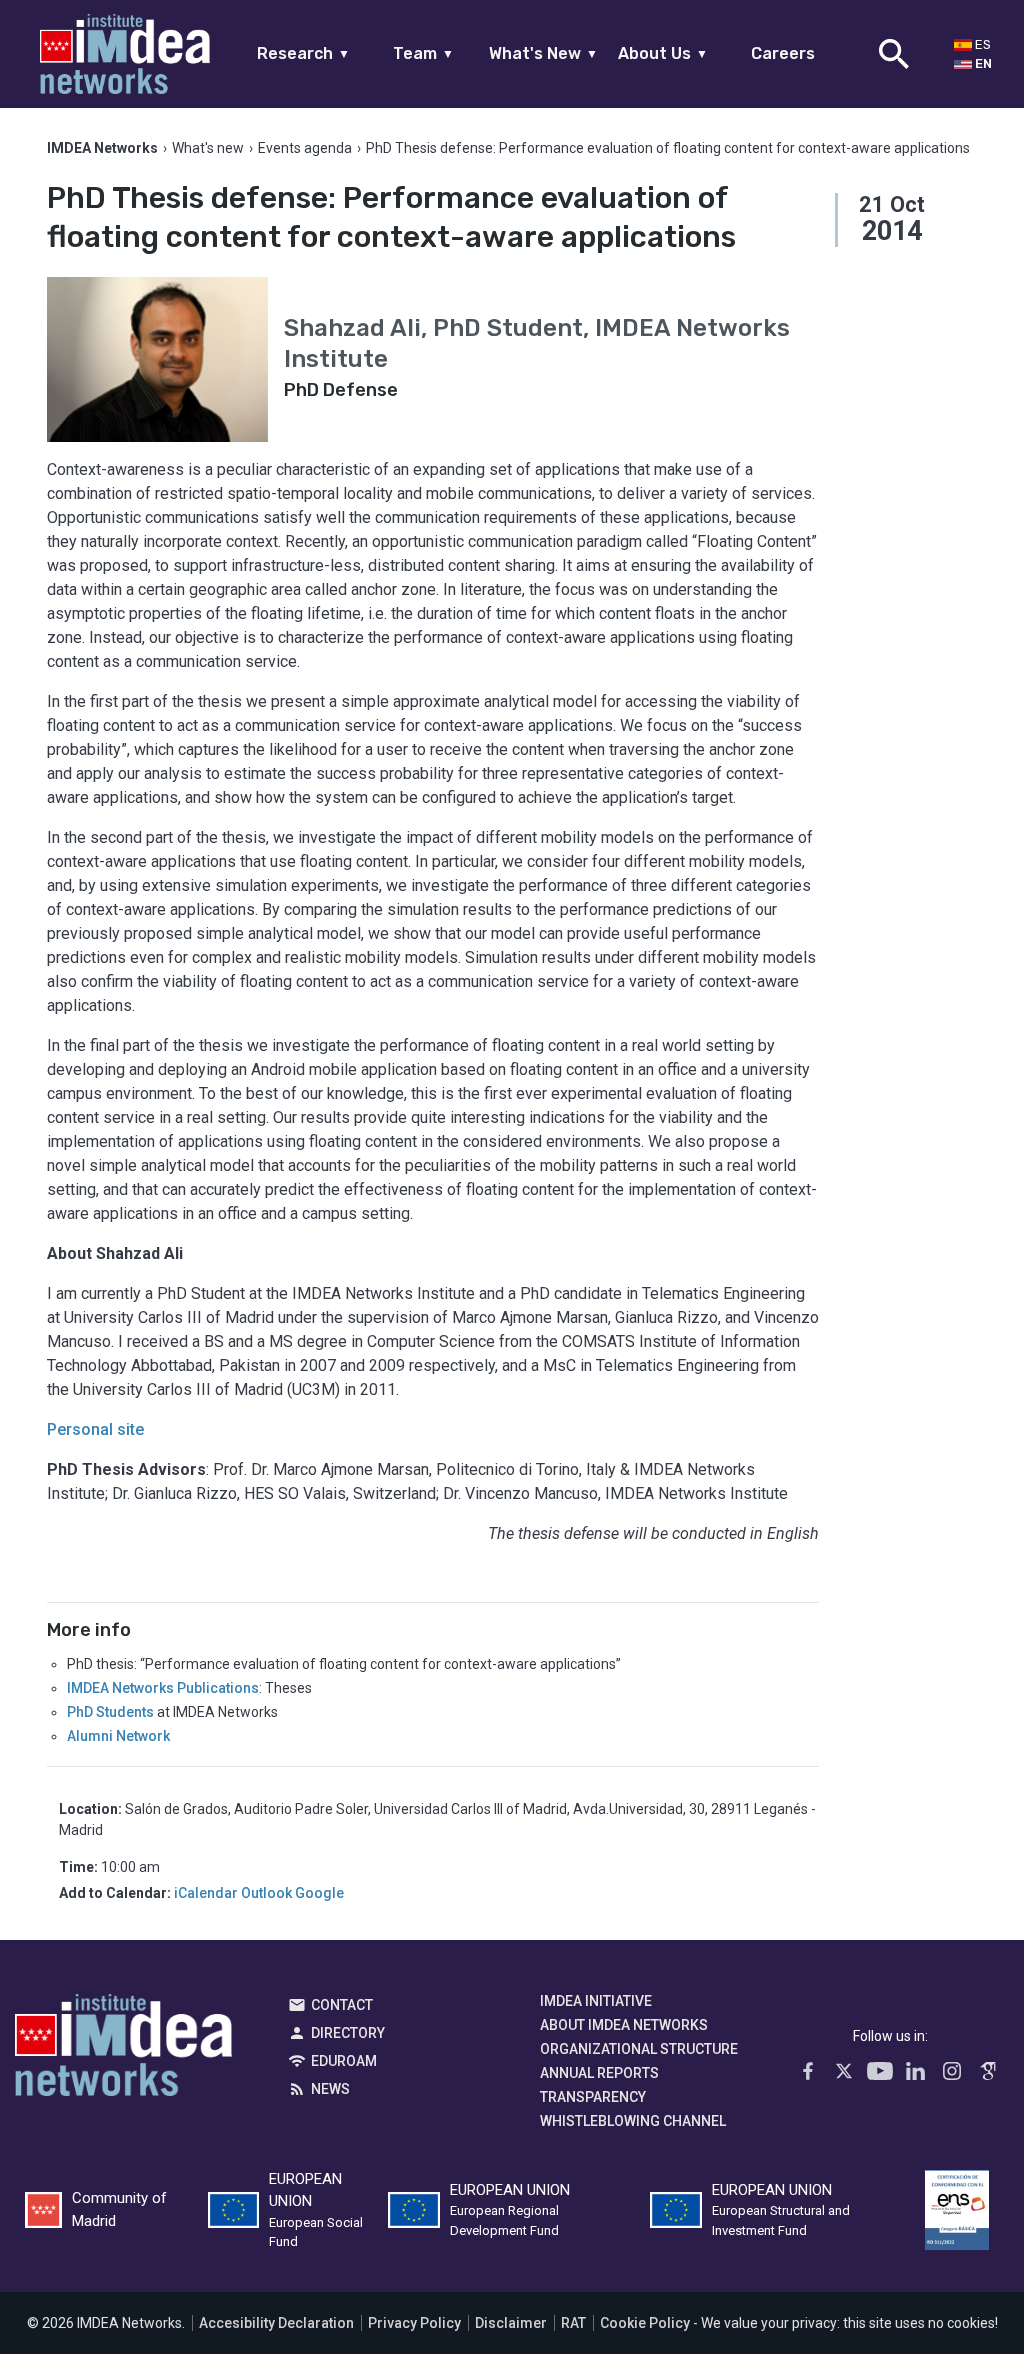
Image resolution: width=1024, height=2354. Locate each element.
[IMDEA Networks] (125, 54)
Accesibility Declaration (276, 2323)
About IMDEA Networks (624, 2025)
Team (423, 53)
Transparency (593, 2097)
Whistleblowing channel (633, 2121)
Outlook (266, 1893)
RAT (573, 2323)
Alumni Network (118, 1736)
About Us (663, 53)
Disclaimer (511, 2323)
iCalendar (206, 1893)
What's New (543, 53)
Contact (342, 2005)
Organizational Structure (639, 2049)
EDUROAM (344, 2061)
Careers (783, 53)
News (330, 2089)
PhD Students (110, 1712)
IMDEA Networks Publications (163, 1688)
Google (319, 1893)
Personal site (95, 1429)
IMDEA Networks (123, 2050)
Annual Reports (599, 2073)
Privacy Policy (414, 2323)
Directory (348, 2033)
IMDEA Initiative (596, 2001)
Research (303, 53)
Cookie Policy (645, 2323)
